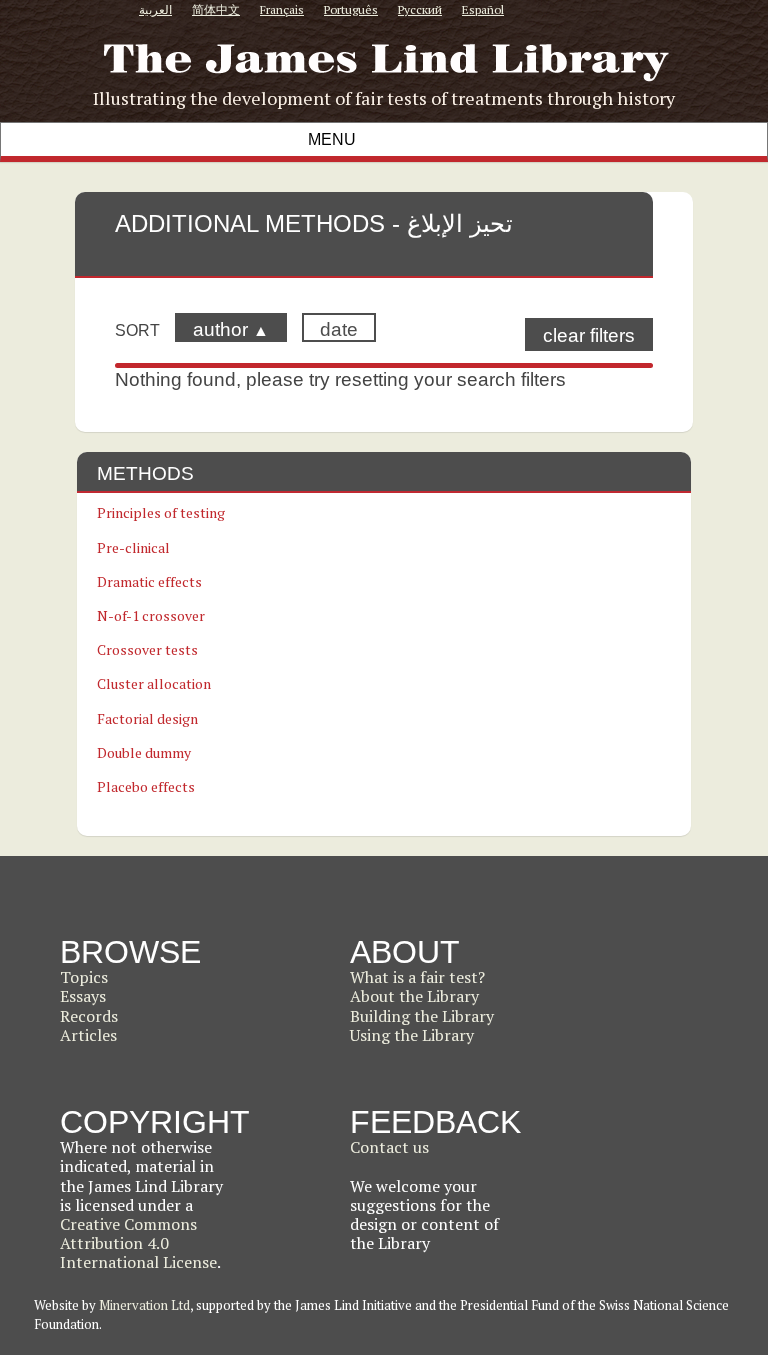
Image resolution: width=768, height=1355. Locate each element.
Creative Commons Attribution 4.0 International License (138, 1243)
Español (483, 9)
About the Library (414, 996)
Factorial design (147, 718)
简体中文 (216, 9)
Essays (83, 996)
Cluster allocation (154, 683)
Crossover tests (147, 649)
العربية (155, 9)
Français (282, 9)
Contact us (389, 1147)
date (339, 329)
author (231, 329)
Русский (420, 9)
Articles (88, 1035)
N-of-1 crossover (151, 615)
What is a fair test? (417, 977)
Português (351, 9)
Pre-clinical (133, 547)
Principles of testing (161, 512)
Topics (84, 977)
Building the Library (422, 1016)
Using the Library (412, 1035)
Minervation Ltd (144, 1305)
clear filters (589, 335)
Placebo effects (146, 786)
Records (89, 1016)
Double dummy (144, 752)
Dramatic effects (149, 581)
